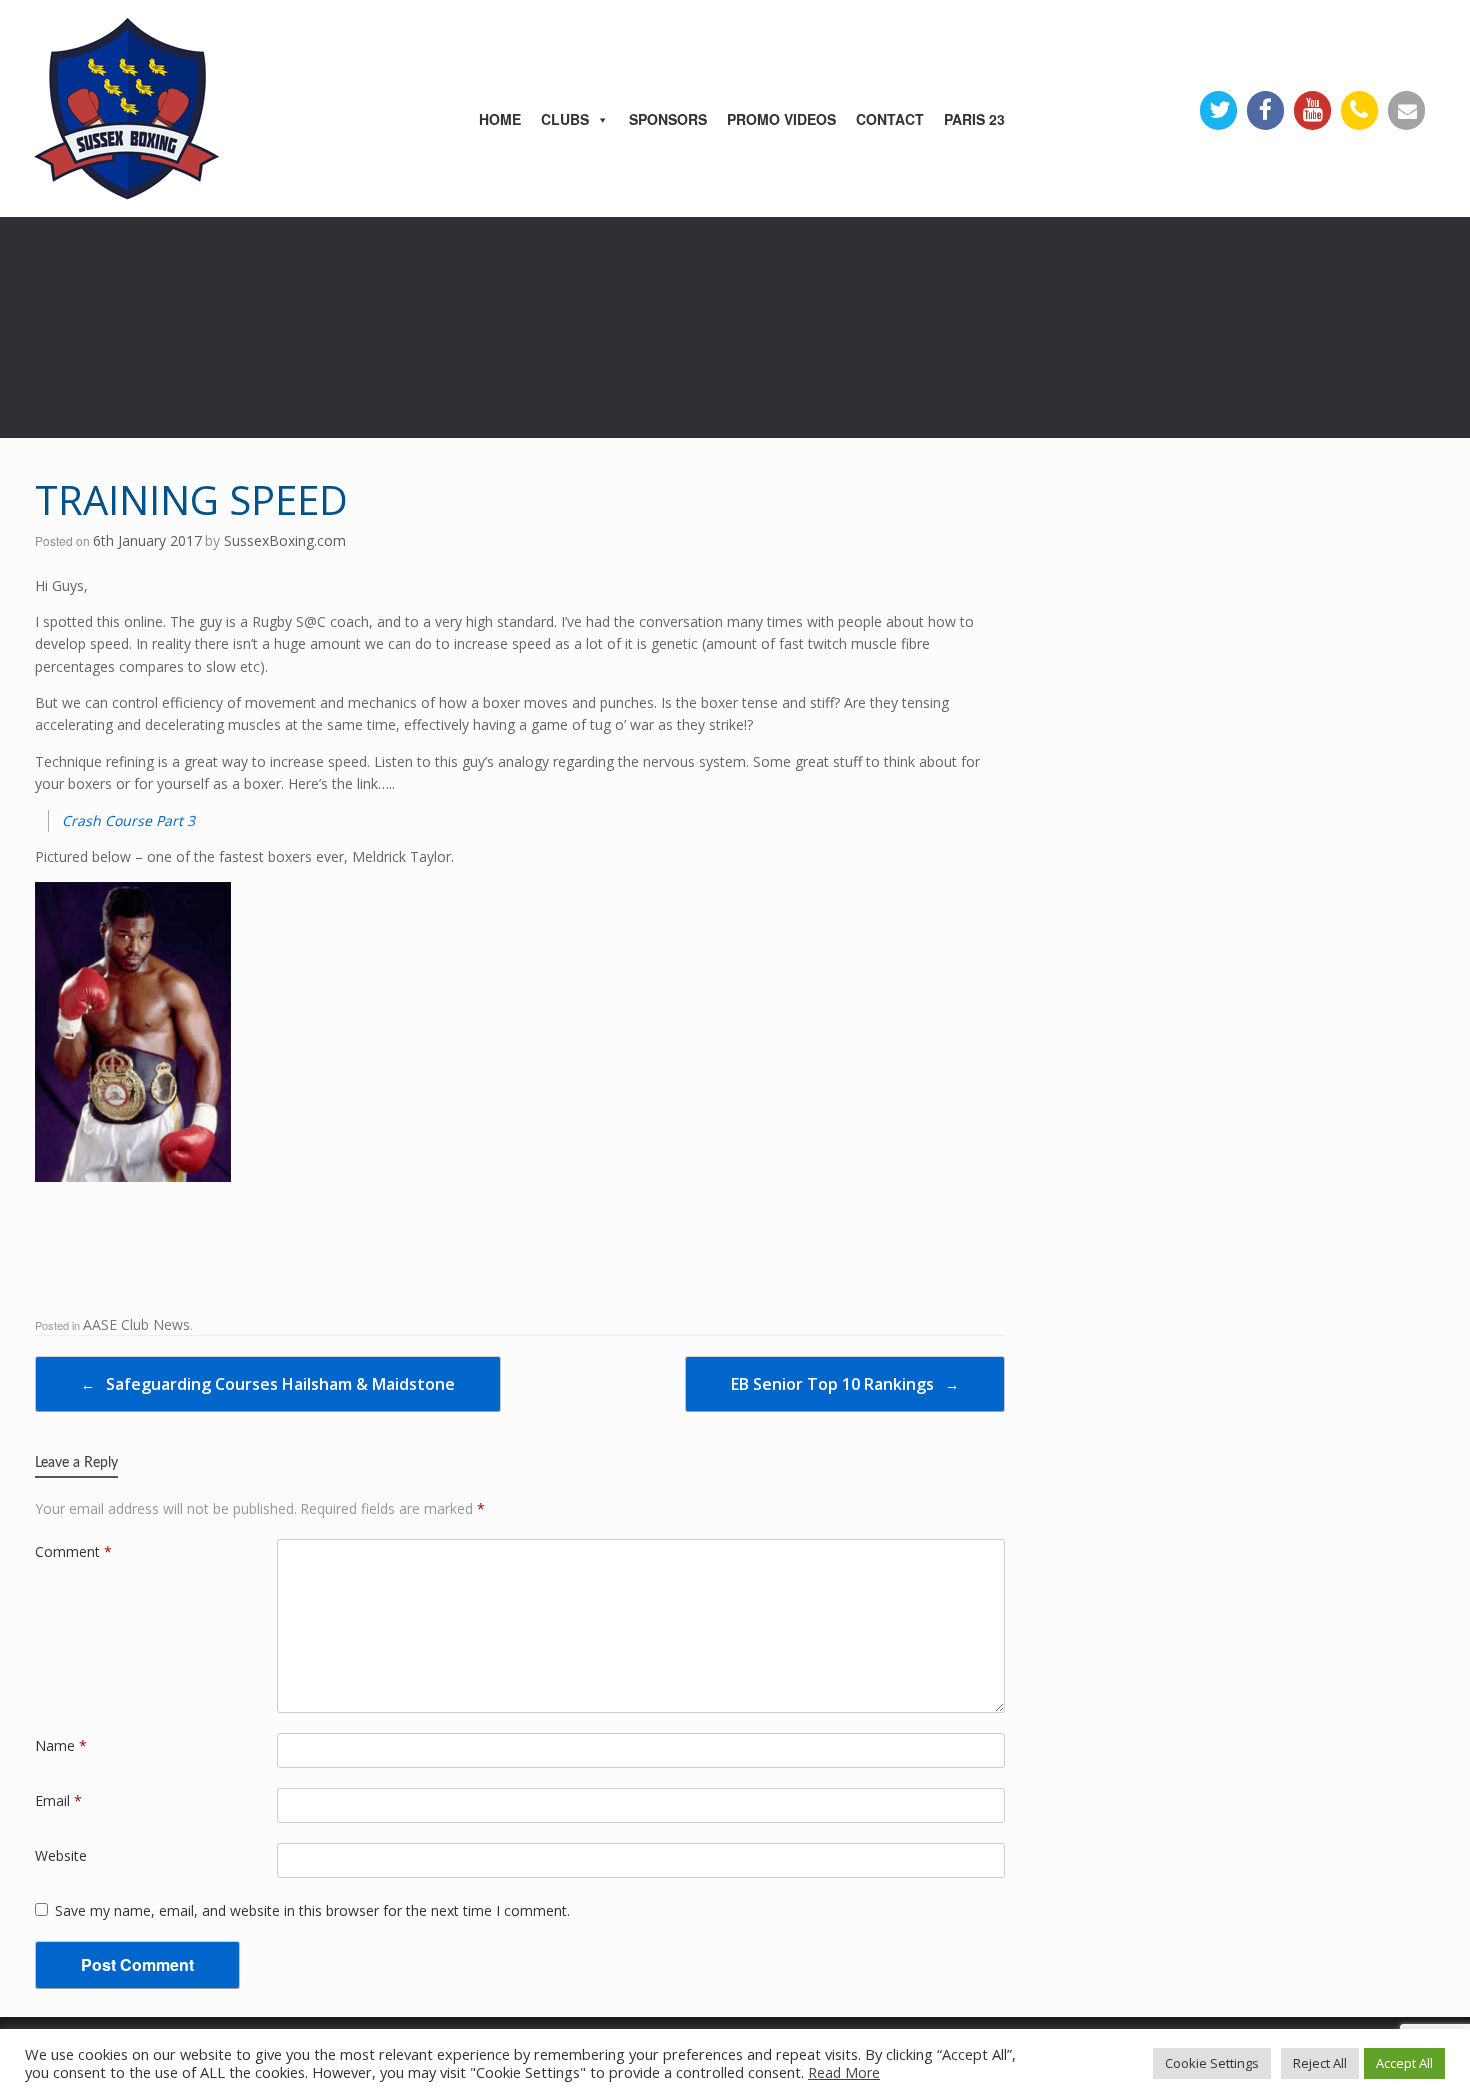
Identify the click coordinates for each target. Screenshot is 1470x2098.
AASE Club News (136, 1324)
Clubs (565, 119)
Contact (890, 119)
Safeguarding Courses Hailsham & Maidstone (268, 1384)
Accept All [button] (1404, 2063)
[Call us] (1359, 110)
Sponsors (668, 119)
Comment (73, 1551)
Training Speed (191, 499)
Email (58, 1800)
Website (61, 1855)
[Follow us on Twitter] (1218, 110)
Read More (844, 2072)
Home (500, 119)
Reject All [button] (1320, 2063)
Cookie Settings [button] (1212, 2063)
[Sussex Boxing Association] (159, 103)
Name (61, 1745)
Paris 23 (974, 119)
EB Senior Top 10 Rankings (845, 1384)
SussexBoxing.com (285, 540)
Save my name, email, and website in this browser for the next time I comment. (312, 1910)
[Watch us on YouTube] (1312, 110)
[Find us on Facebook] (1265, 110)
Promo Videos (781, 119)
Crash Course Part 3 (128, 820)
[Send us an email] (1406, 110)
